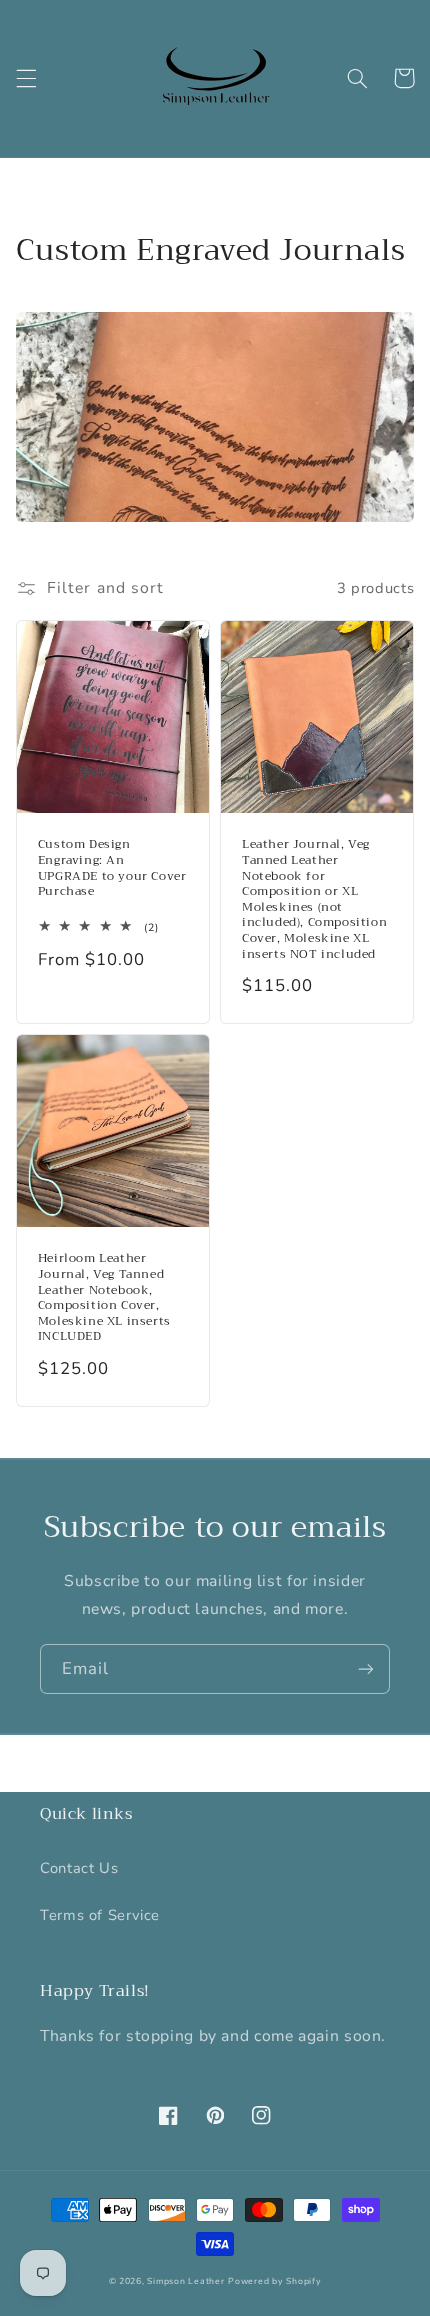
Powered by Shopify (274, 2281)
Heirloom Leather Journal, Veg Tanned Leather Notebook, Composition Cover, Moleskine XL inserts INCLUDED (104, 1298)
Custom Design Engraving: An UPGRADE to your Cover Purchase (112, 868)
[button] (26, 78)
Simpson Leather (185, 2281)
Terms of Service (100, 1915)
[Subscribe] (366, 1668)
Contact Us (79, 1868)
